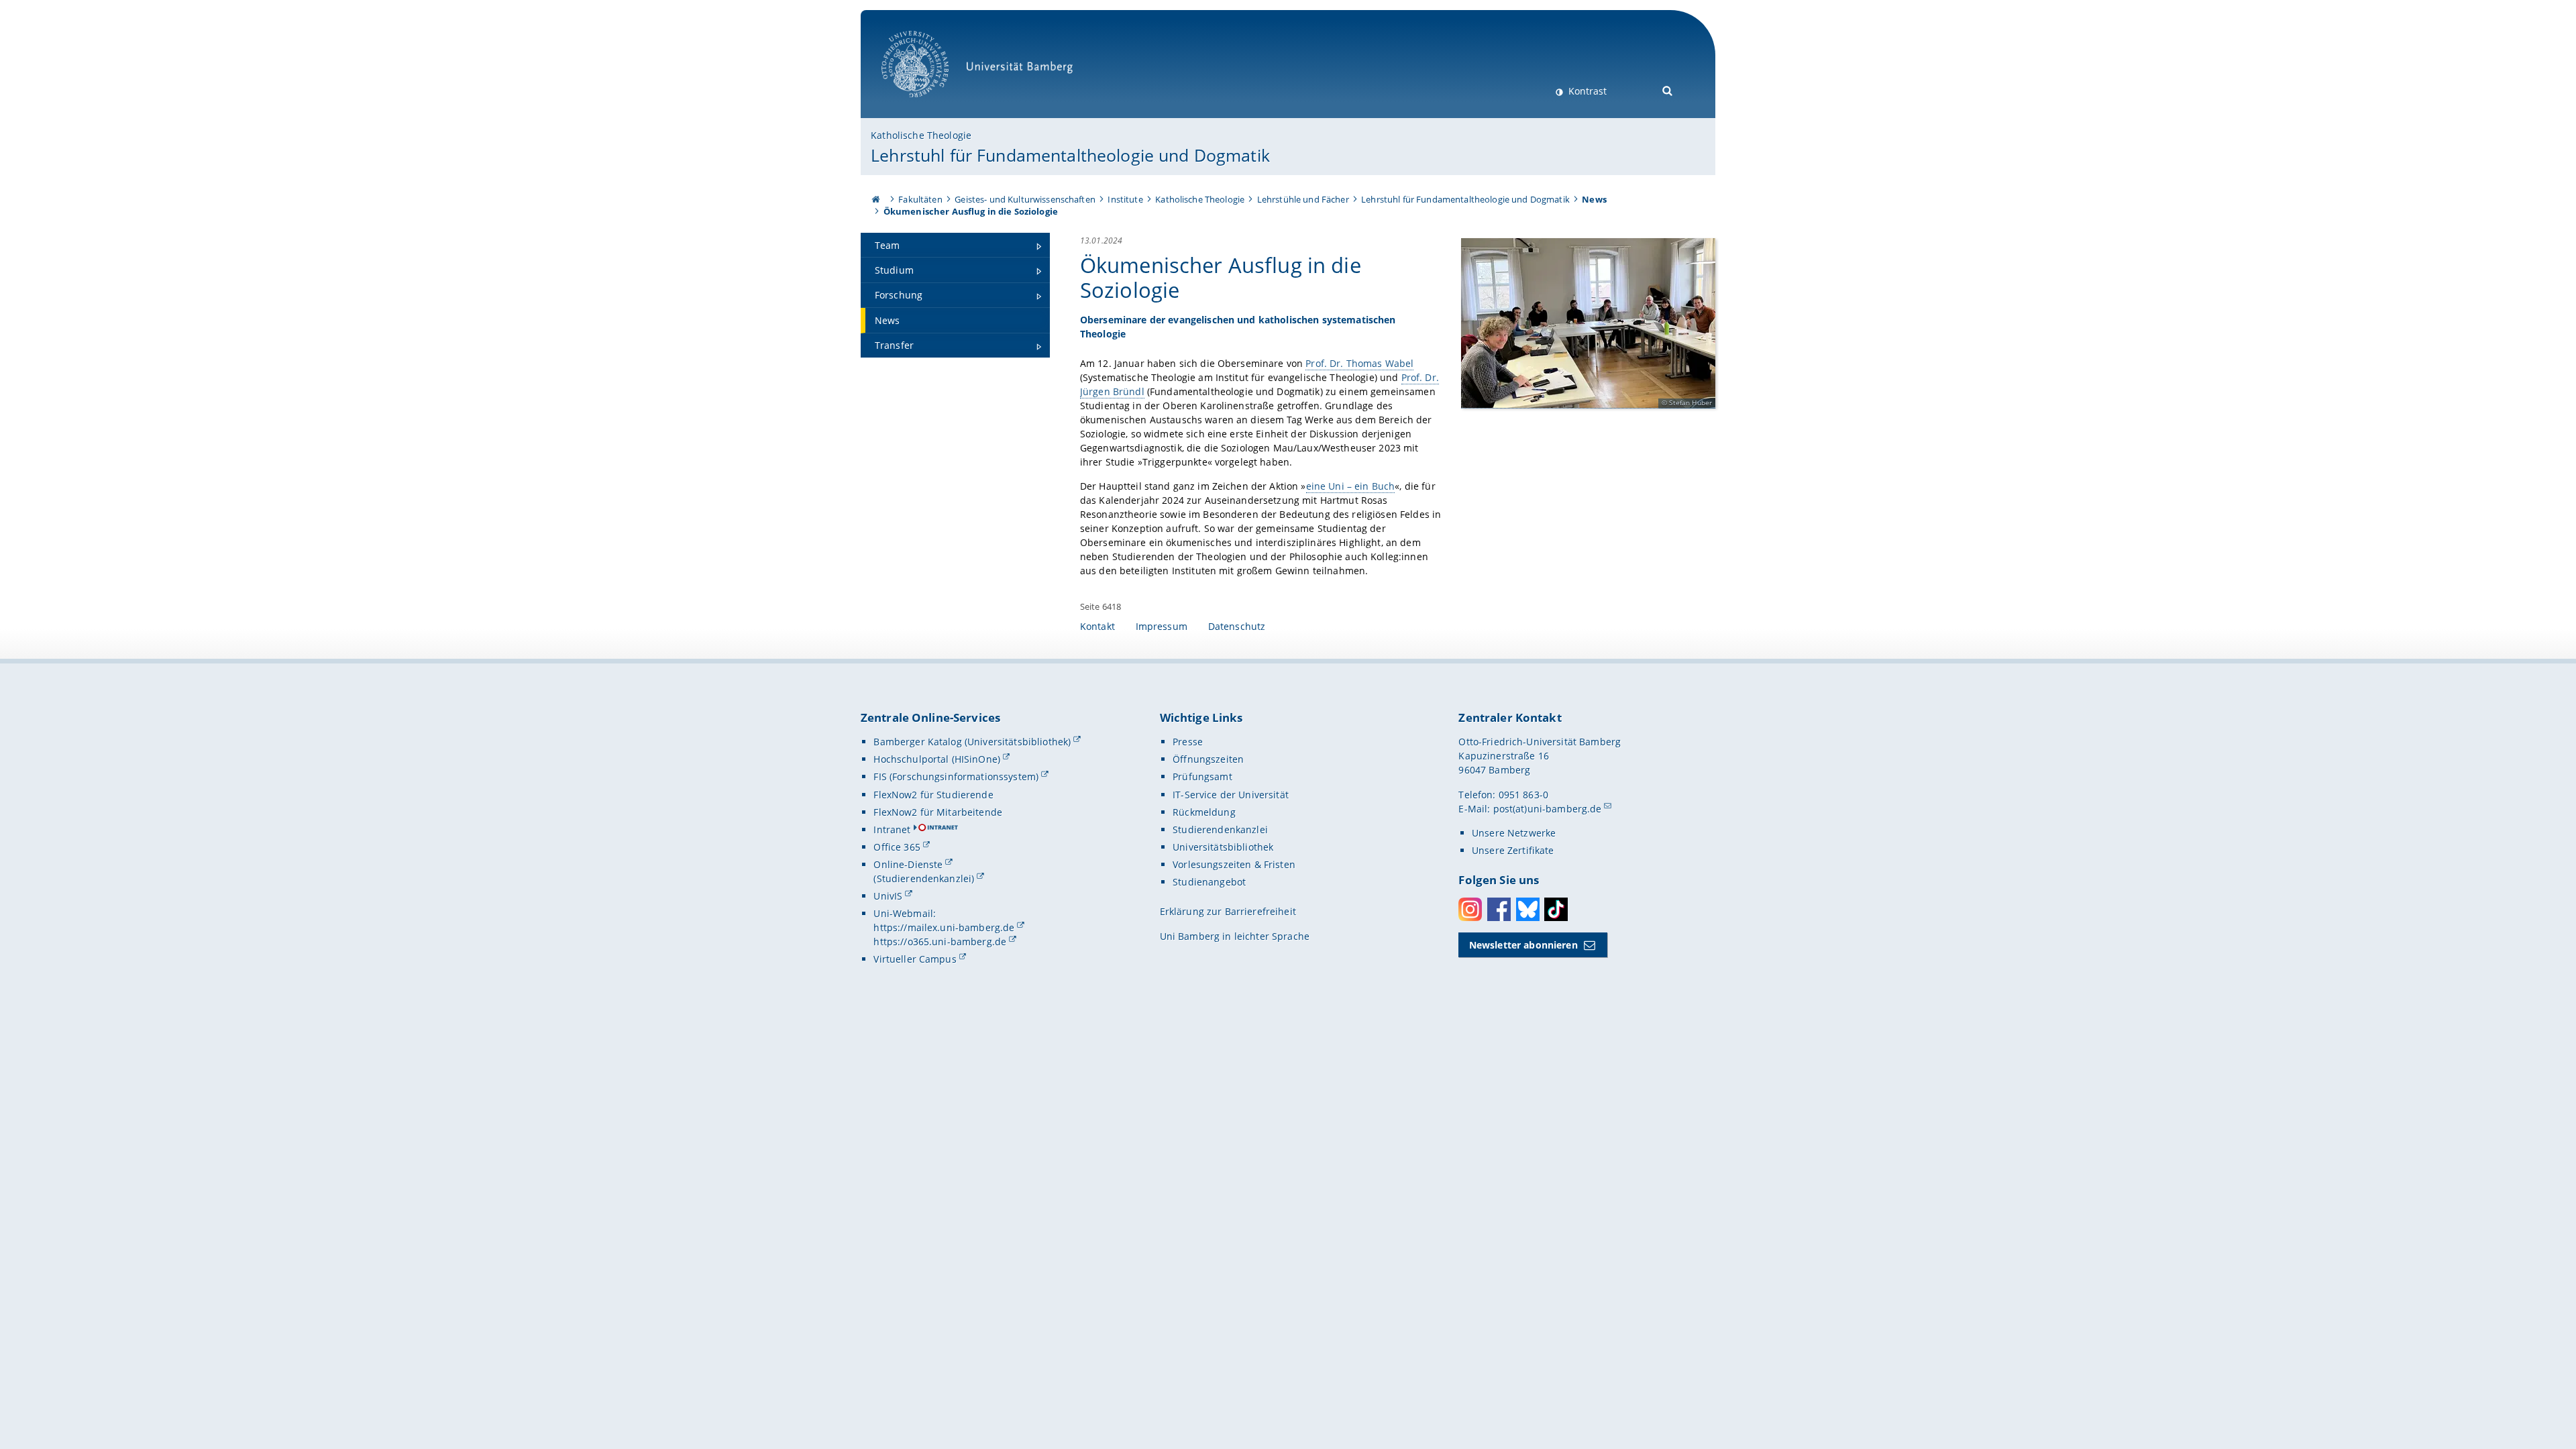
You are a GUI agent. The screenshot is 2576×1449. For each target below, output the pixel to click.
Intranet (892, 829)
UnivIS (888, 896)
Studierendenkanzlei (1220, 829)
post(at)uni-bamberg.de (1548, 809)
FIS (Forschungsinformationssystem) (956, 776)
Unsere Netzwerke (1514, 833)
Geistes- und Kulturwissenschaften (1025, 199)
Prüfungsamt (1202, 776)
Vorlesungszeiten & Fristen (1234, 864)
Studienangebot (1209, 882)
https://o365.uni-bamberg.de (940, 942)
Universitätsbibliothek (1223, 847)
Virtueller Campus (915, 959)
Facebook (1499, 909)
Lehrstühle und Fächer (1303, 199)
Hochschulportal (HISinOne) (937, 759)
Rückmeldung (1204, 812)
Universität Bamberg (929, 104)
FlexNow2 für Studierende (933, 795)
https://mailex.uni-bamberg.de (944, 927)
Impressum (1162, 626)
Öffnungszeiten (1208, 759)
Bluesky (1528, 909)
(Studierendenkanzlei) (924, 878)
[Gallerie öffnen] (1588, 323)
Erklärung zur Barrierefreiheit (1228, 911)
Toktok (1556, 909)
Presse (1188, 742)
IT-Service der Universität (1231, 795)
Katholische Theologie (921, 135)
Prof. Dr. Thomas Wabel (1359, 363)
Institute (1125, 199)
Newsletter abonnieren (1523, 945)
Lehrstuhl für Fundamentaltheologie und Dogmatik (1070, 155)
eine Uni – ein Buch (1351, 486)
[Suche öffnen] (1668, 90)
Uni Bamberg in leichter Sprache (1235, 936)
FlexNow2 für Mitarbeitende (938, 812)
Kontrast (1586, 91)
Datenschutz (1237, 626)
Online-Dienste (908, 864)
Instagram (1470, 909)
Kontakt (1097, 626)
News (1594, 199)
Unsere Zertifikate (1513, 850)
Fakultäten (920, 199)
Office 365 (897, 847)
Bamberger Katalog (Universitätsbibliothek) (972, 742)
